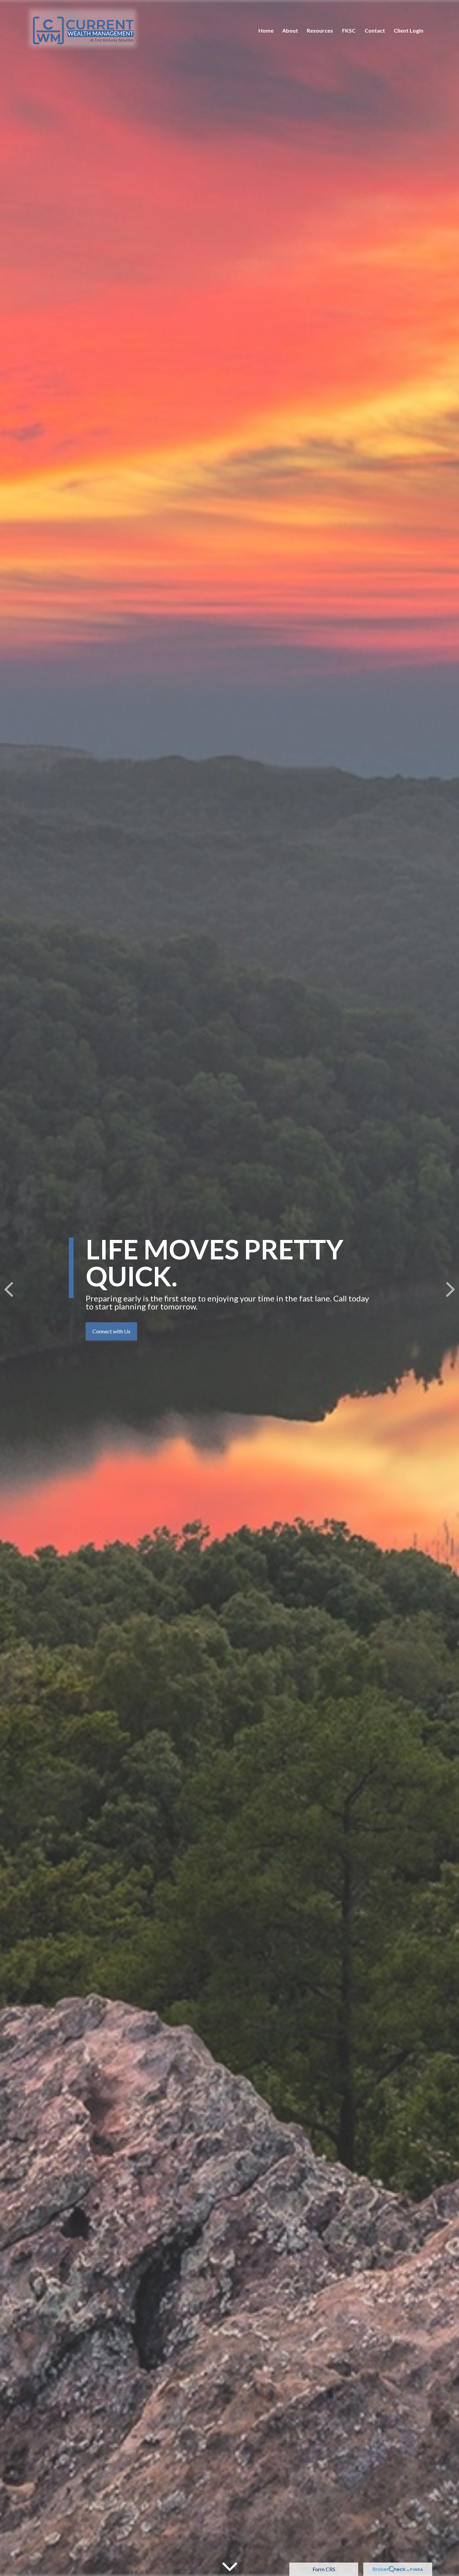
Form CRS (324, 2569)
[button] (266, 30)
